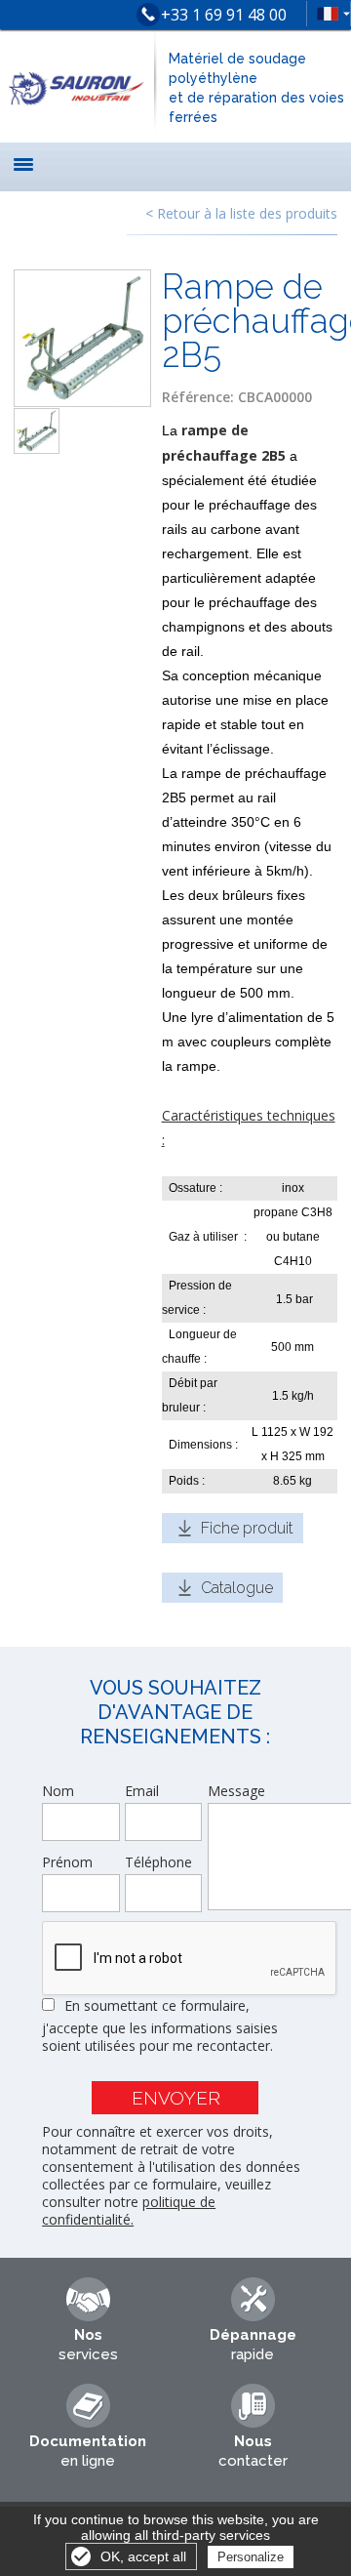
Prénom (67, 1862)
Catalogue (237, 1588)
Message (236, 1791)
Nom (58, 1791)
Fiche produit (247, 1528)
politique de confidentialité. (129, 2210)
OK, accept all (143, 2556)
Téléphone (158, 1862)
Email (142, 1791)
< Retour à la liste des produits (241, 213)
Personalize (251, 2557)
